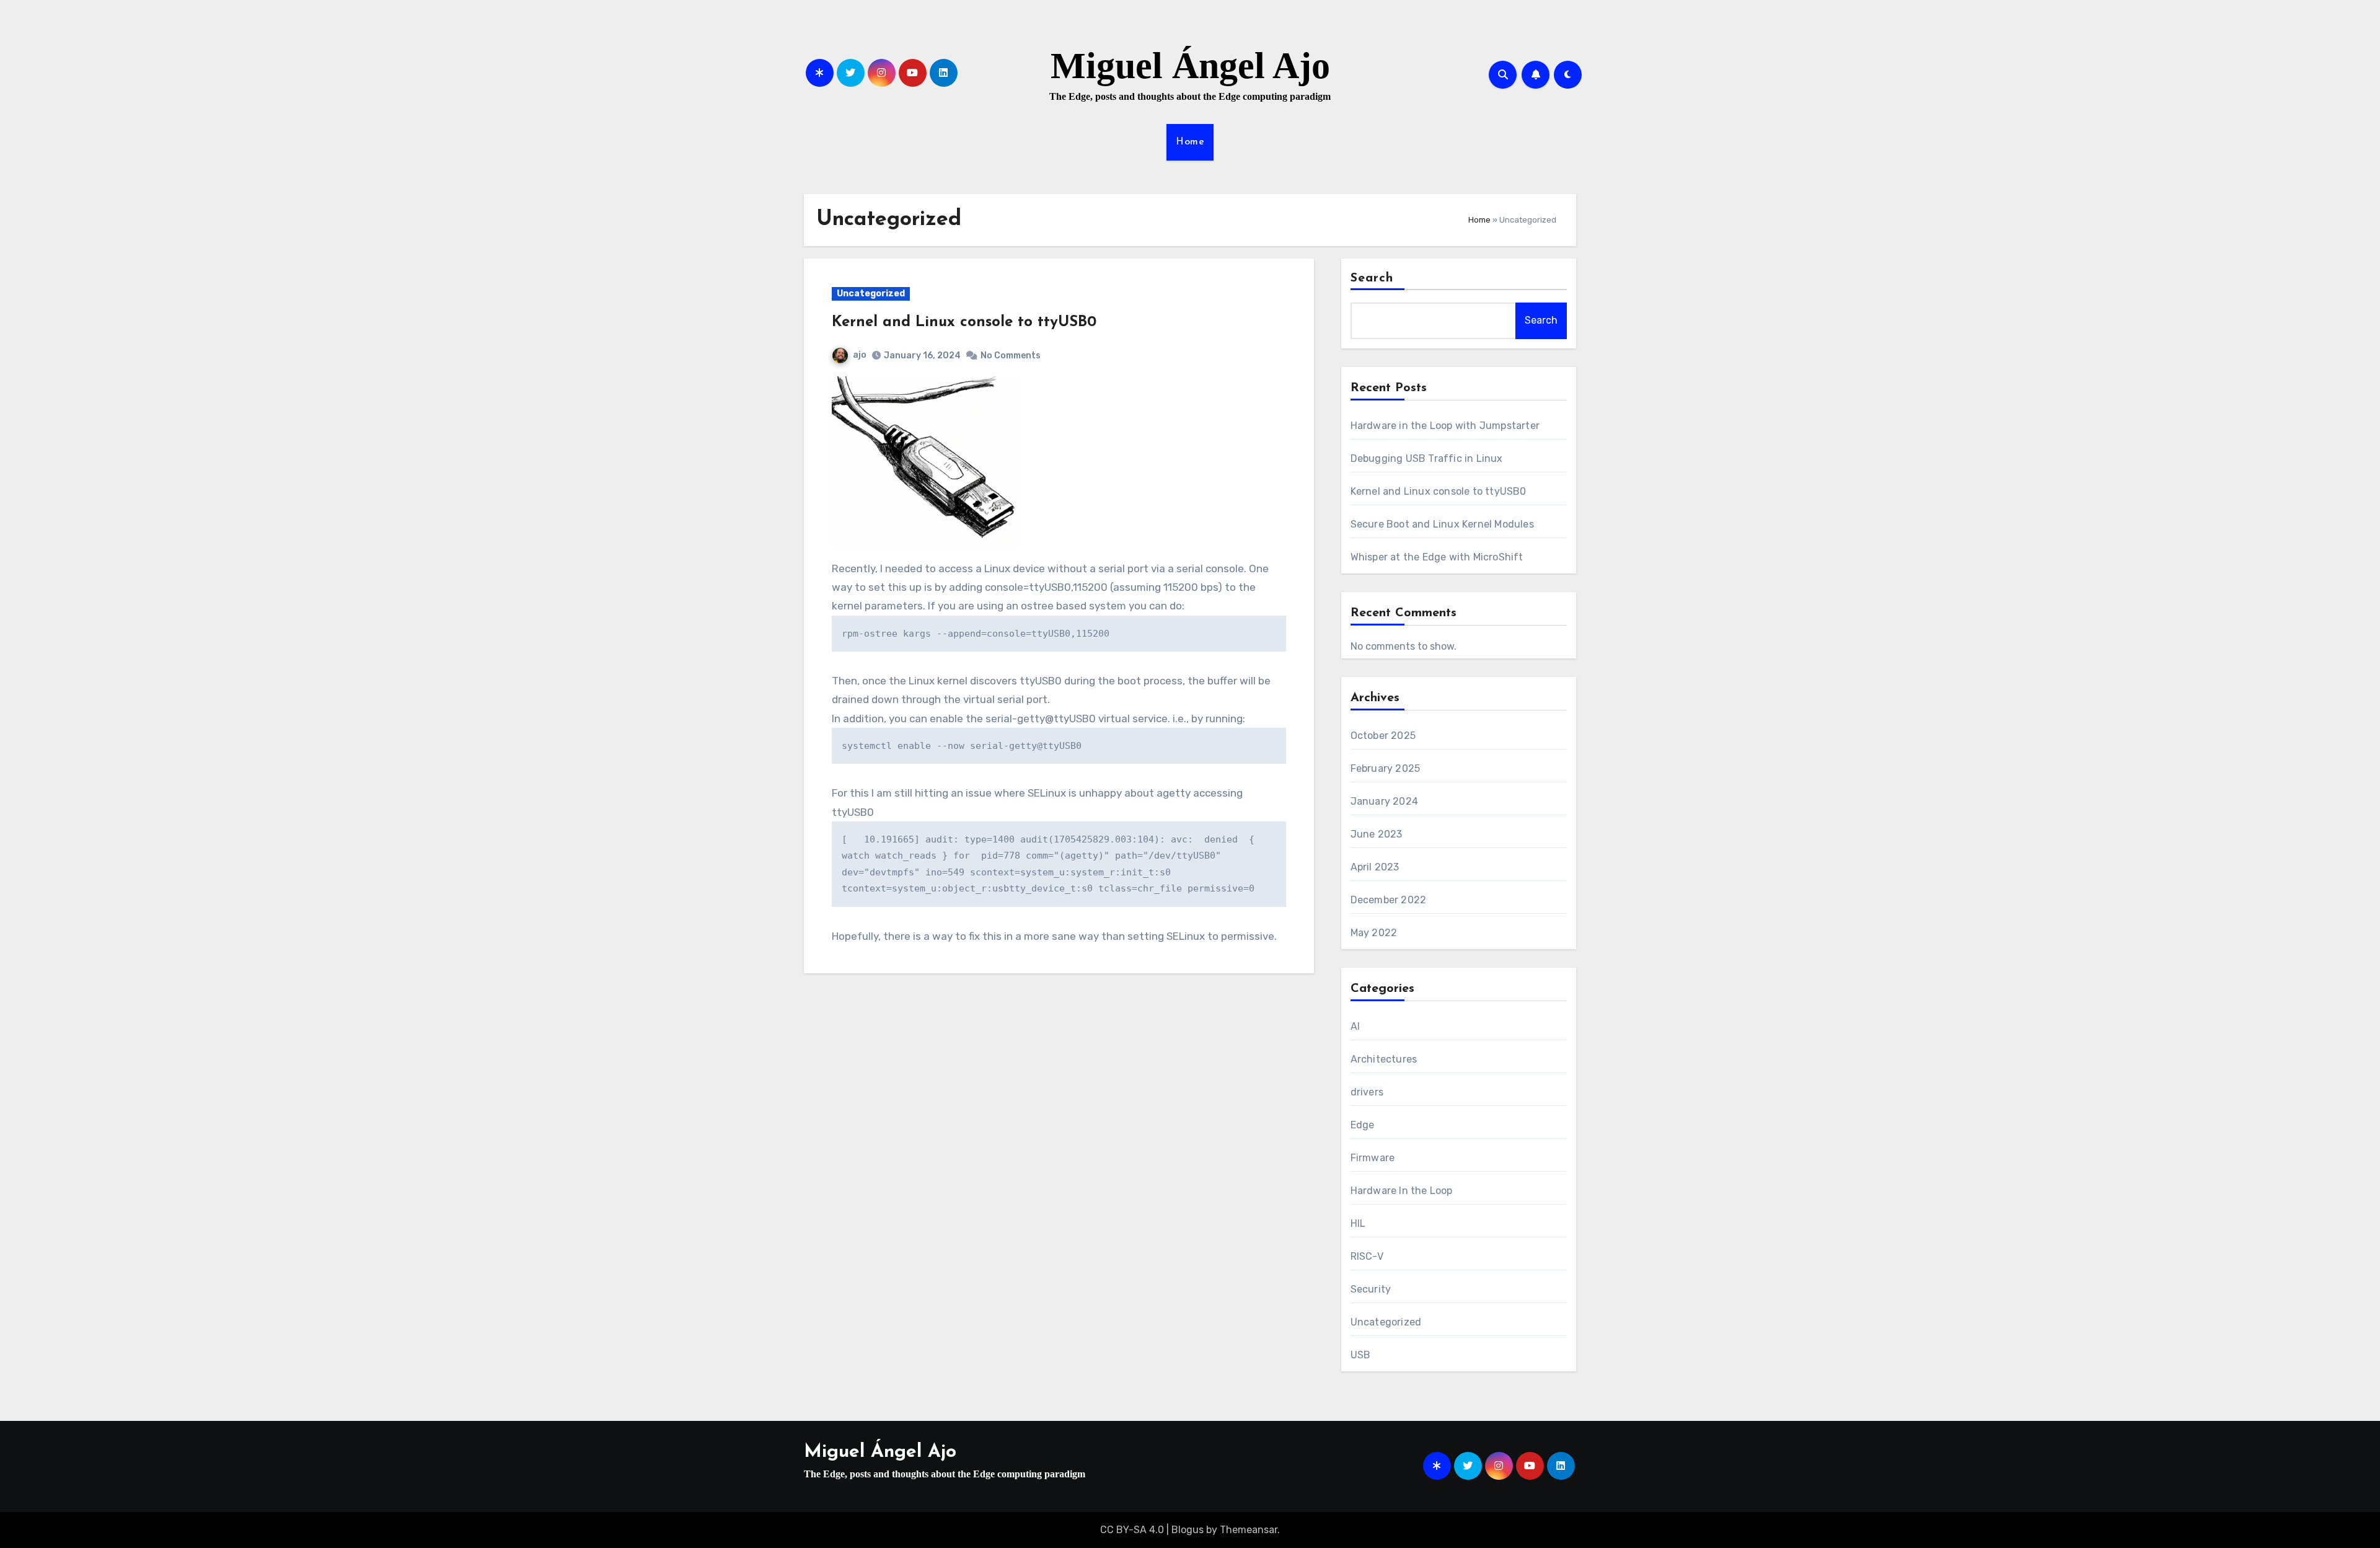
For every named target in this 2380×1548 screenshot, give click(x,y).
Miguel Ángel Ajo (1190, 66)
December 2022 (1389, 900)
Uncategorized (871, 294)
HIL (1358, 1223)
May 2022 (1374, 933)
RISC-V (1367, 1256)
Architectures (1384, 1059)
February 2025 (1386, 768)
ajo (860, 355)
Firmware (1373, 1158)
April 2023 (1375, 867)
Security (1371, 1289)
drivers (1367, 1092)
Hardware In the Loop (1402, 1191)
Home (1190, 142)
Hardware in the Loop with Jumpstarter (1445, 426)
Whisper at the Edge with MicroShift (1437, 557)
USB (1361, 1355)
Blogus (1188, 1530)
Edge (1363, 1125)
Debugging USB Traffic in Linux (1427, 458)
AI (1355, 1026)
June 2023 (1377, 834)
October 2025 (1383, 736)
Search (1372, 278)
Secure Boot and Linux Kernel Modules (1442, 524)
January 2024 (1384, 801)
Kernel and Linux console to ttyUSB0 (964, 322)
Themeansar (1249, 1530)
